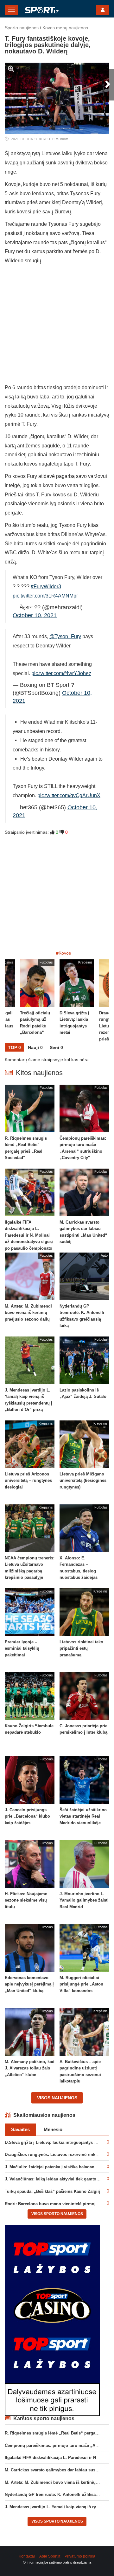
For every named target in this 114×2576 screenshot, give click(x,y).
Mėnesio (53, 2129)
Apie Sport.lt (50, 2556)
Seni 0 (56, 1047)
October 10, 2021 (35, 615)
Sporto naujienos (22, 28)
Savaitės (20, 2129)
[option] (77, 1001)
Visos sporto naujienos (57, 2214)
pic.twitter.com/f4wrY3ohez (61, 673)
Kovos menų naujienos (65, 28)
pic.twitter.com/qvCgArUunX (69, 795)
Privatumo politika (80, 2556)
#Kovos (63, 953)
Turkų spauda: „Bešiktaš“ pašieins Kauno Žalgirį (53, 2191)
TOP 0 (14, 1047)
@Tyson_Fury (65, 636)
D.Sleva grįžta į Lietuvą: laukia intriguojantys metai (55, 2142)
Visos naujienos (57, 2098)
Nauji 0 (35, 1047)
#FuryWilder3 (46, 587)
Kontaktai (27, 2556)
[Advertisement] (57, 326)
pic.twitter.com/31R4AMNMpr (45, 596)
